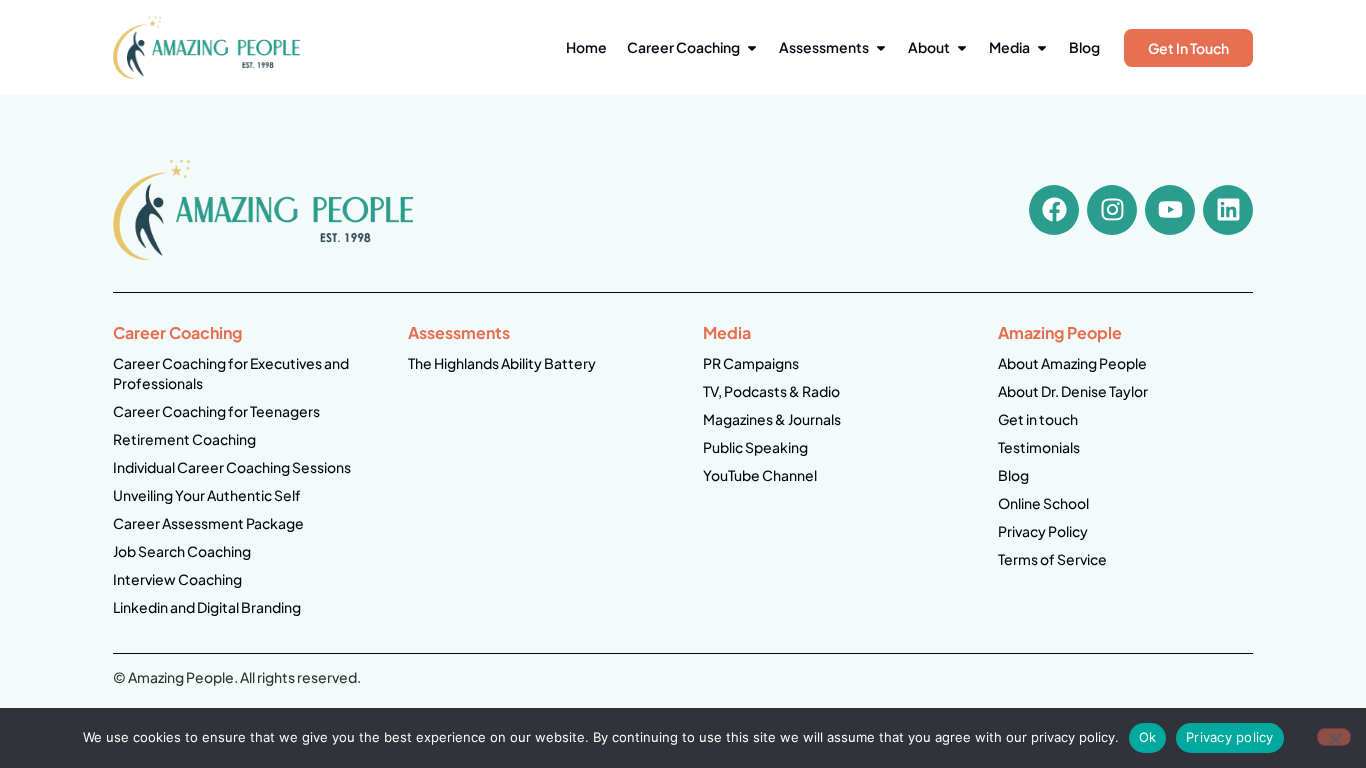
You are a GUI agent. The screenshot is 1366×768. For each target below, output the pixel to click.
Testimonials (1039, 447)
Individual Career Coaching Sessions (232, 467)
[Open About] (962, 47)
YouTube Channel (760, 475)
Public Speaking (755, 447)
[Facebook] (1054, 210)
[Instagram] (1112, 210)
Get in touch (1038, 419)
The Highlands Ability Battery (502, 363)
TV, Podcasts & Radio (771, 391)
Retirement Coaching (184, 439)
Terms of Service (1052, 559)
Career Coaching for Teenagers (216, 411)
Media (727, 332)
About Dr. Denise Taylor (1073, 391)
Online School (1043, 503)
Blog (1013, 475)
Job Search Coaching (182, 551)
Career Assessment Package (208, 523)
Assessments (459, 332)
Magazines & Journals (772, 419)
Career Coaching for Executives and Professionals (231, 373)
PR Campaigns (751, 363)
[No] (1334, 737)
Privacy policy (1230, 737)
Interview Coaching (177, 579)
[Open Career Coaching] (752, 47)
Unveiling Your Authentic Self (207, 495)
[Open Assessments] (881, 47)
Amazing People (1060, 332)
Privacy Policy (1043, 531)
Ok (1148, 737)
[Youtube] (1170, 210)
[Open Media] (1042, 47)
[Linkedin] (1228, 210)
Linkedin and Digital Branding (207, 607)
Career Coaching (177, 332)
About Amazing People (1072, 363)
